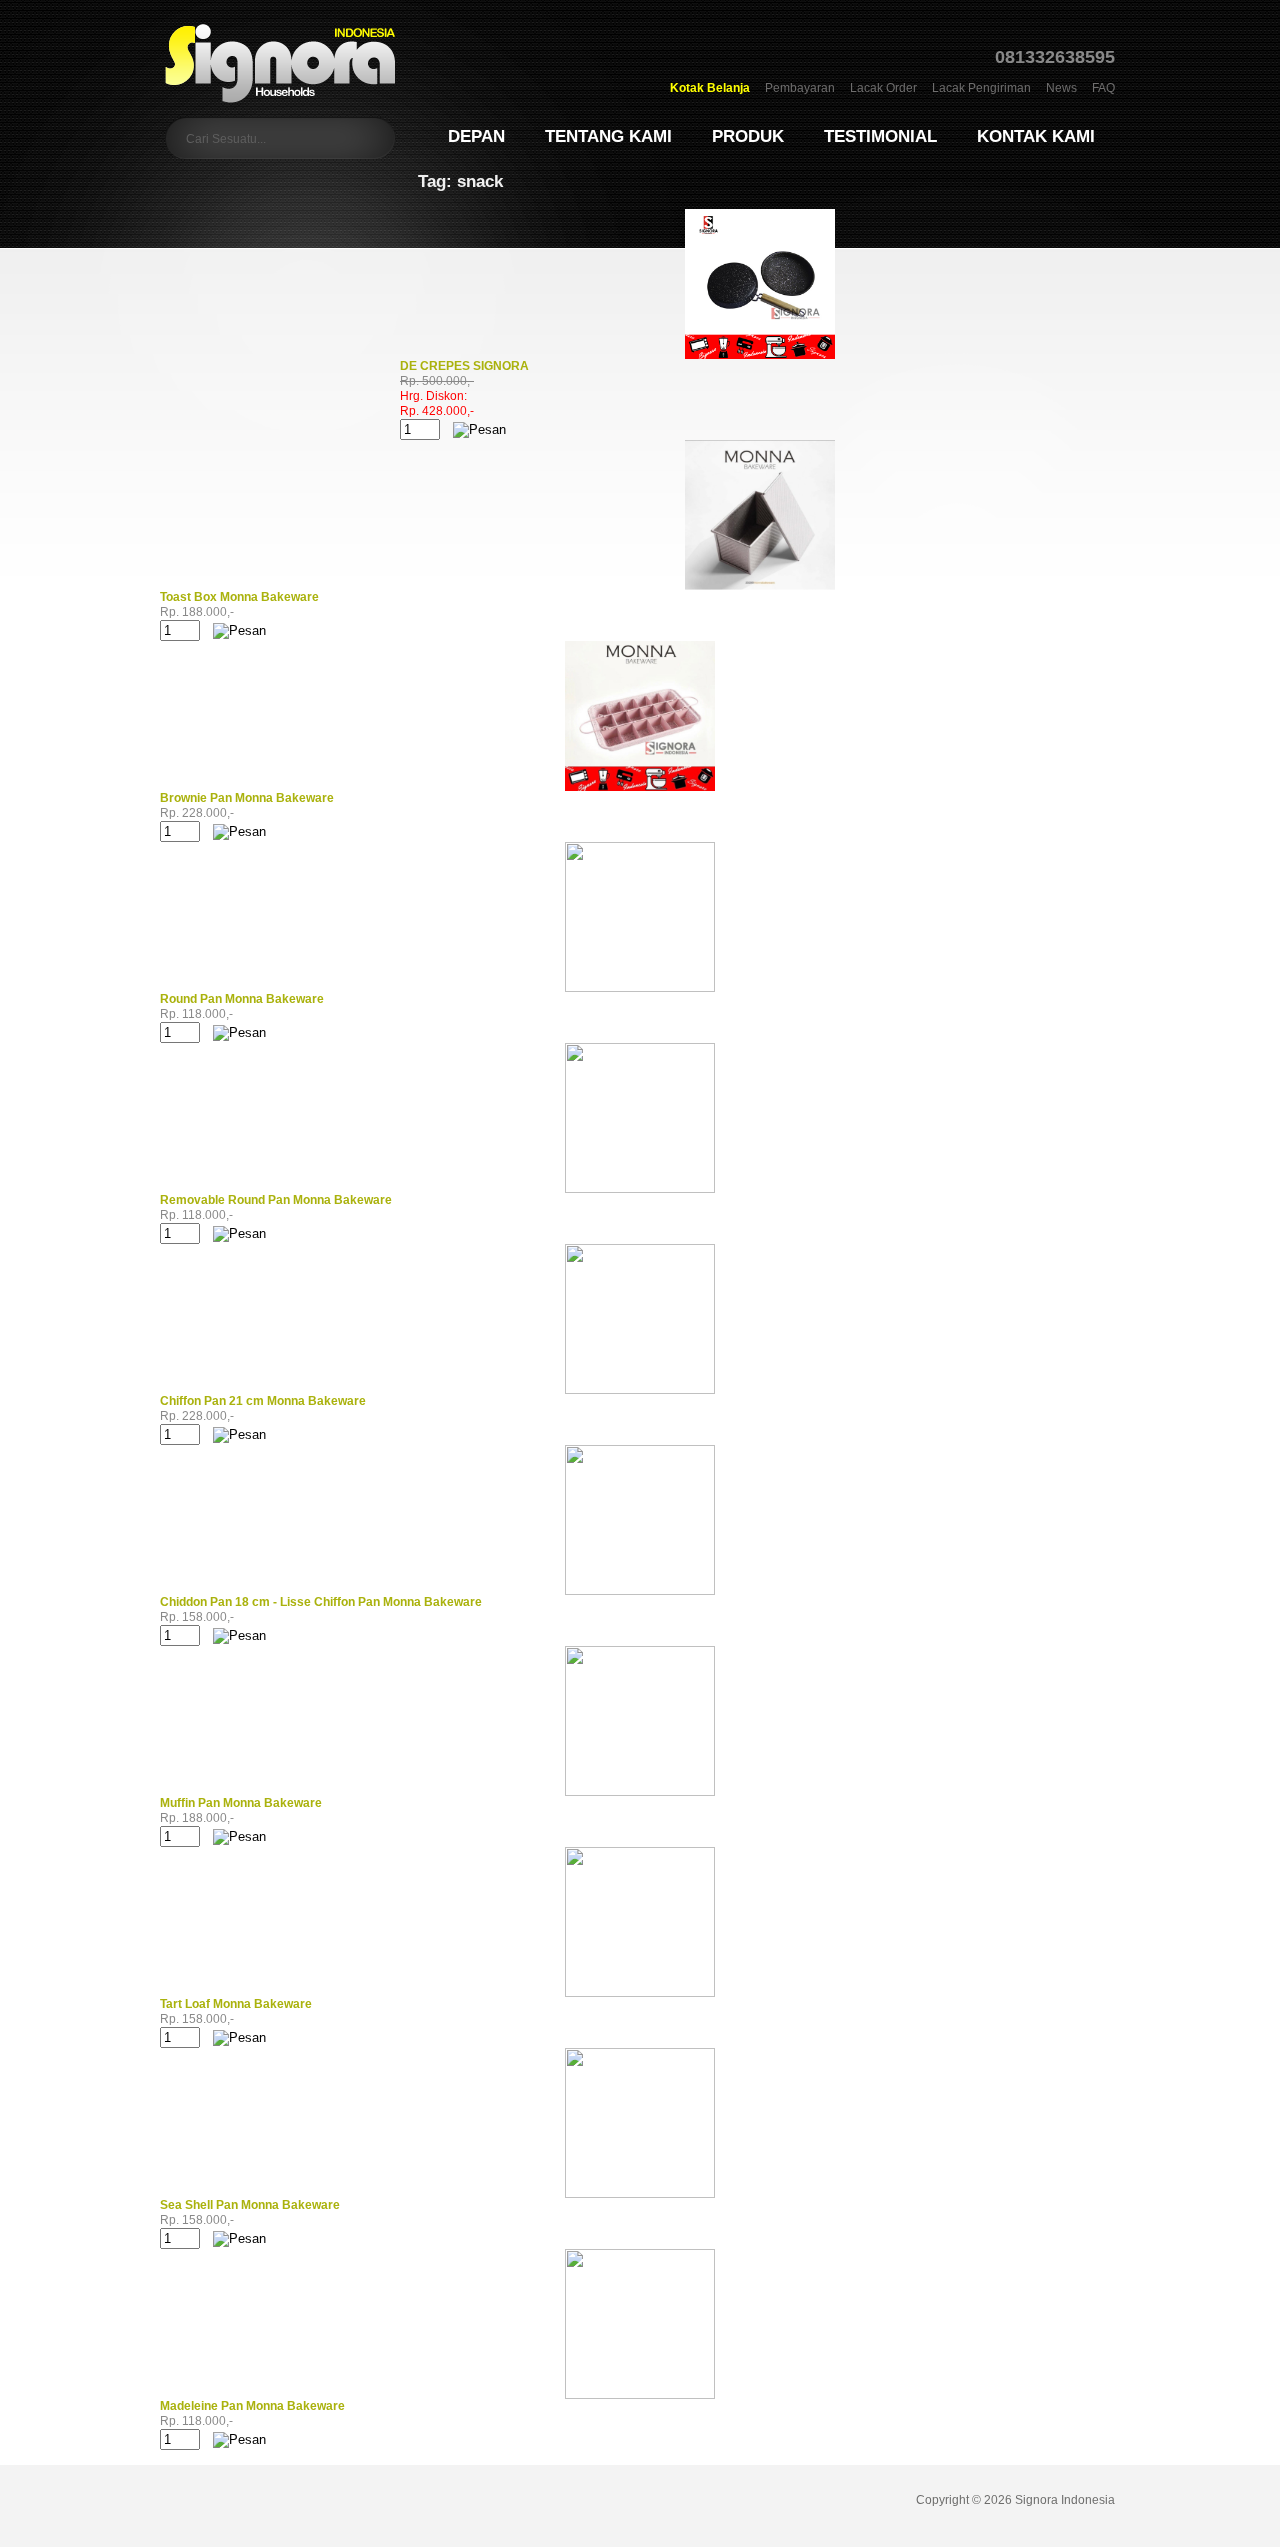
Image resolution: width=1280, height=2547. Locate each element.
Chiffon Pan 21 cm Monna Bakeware (263, 1401)
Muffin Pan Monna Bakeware (241, 1803)
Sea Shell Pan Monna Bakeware (250, 2205)
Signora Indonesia (1065, 2500)
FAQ (1103, 88)
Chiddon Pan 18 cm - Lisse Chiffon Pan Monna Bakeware (321, 1602)
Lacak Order (883, 88)
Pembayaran (800, 88)
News (1061, 88)
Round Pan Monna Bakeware (242, 999)
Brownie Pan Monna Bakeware (247, 798)
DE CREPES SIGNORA (464, 366)
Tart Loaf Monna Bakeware (236, 2004)
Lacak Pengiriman (981, 88)
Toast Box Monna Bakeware (239, 597)
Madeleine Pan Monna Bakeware (252, 2406)
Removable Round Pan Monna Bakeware (276, 1200)
